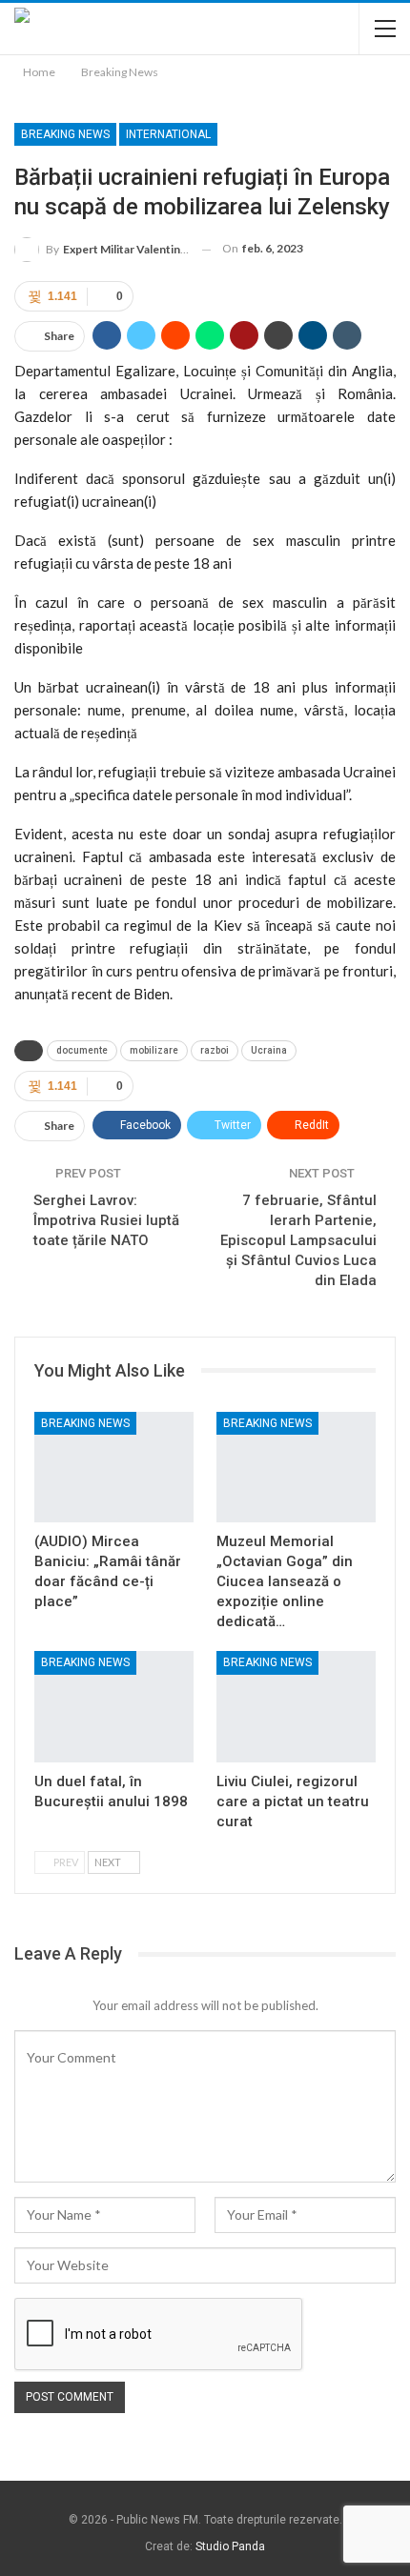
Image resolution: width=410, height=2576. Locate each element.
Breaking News (65, 134)
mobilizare (154, 1050)
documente (82, 1050)
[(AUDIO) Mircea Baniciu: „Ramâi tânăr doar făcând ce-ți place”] (114, 1468)
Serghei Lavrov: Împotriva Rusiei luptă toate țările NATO (106, 1220)
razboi (215, 1050)
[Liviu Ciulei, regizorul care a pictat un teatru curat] (296, 1707)
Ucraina (269, 1050)
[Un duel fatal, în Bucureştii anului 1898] (114, 1707)
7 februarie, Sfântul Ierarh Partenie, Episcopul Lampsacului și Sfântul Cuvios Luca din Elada (298, 1240)
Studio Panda (230, 2546)
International (168, 134)
